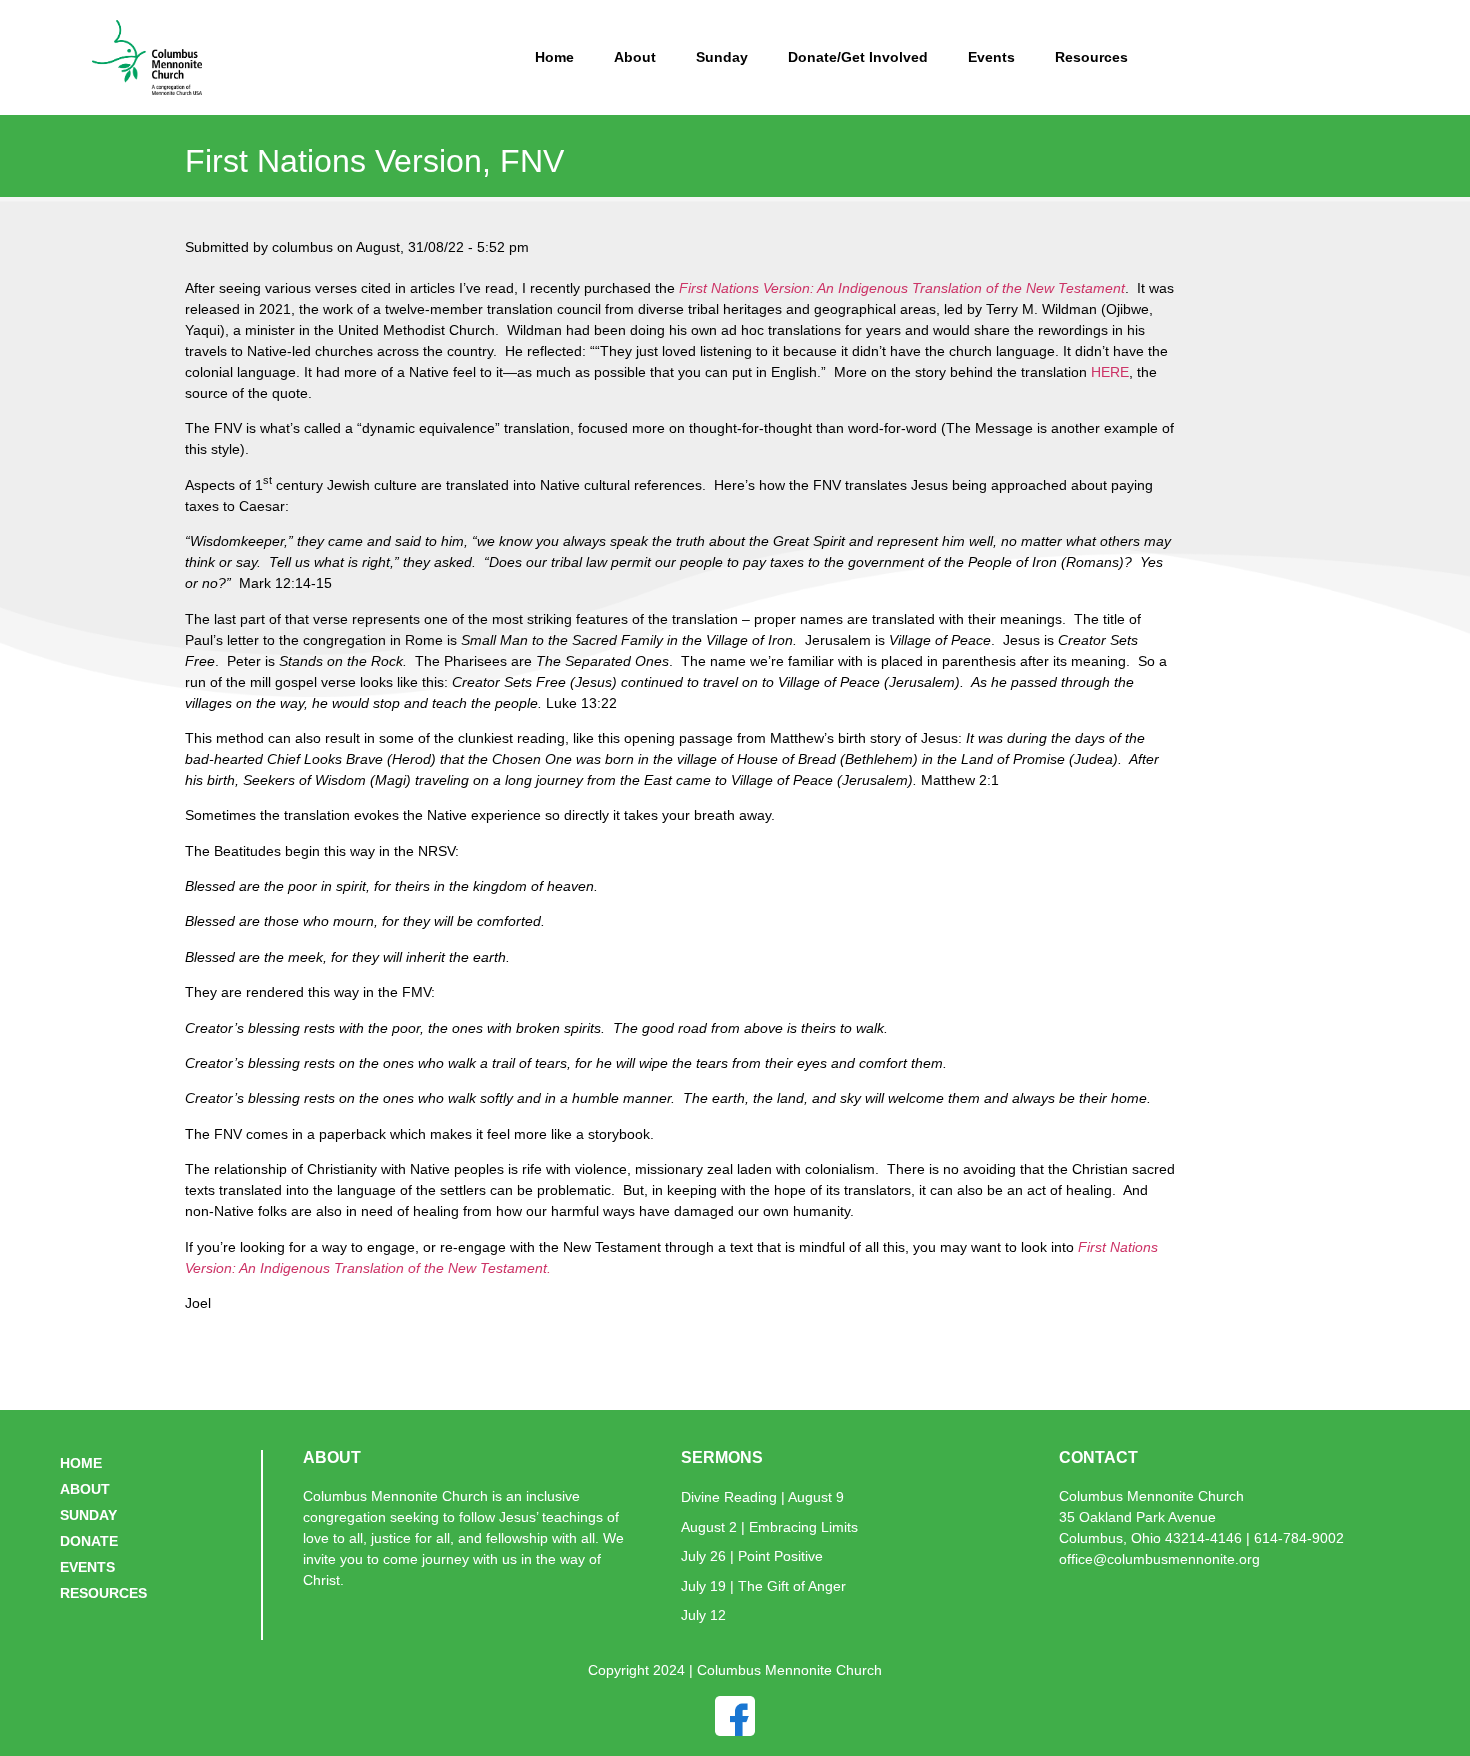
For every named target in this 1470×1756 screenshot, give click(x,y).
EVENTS (87, 1567)
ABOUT (85, 1489)
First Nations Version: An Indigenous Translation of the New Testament (902, 288)
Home (554, 57)
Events (991, 57)
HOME (81, 1463)
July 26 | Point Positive (752, 1556)
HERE (1110, 372)
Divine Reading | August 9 (762, 1497)
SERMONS (722, 1457)
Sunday (722, 57)
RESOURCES (103, 1593)
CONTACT (1098, 1457)
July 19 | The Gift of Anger (763, 1586)
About (635, 57)
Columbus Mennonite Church (1151, 1496)
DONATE (89, 1541)
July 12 (703, 1615)
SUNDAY (88, 1515)
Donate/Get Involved (858, 57)
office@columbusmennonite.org (1159, 1559)
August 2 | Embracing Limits (769, 1527)
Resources (1091, 57)
